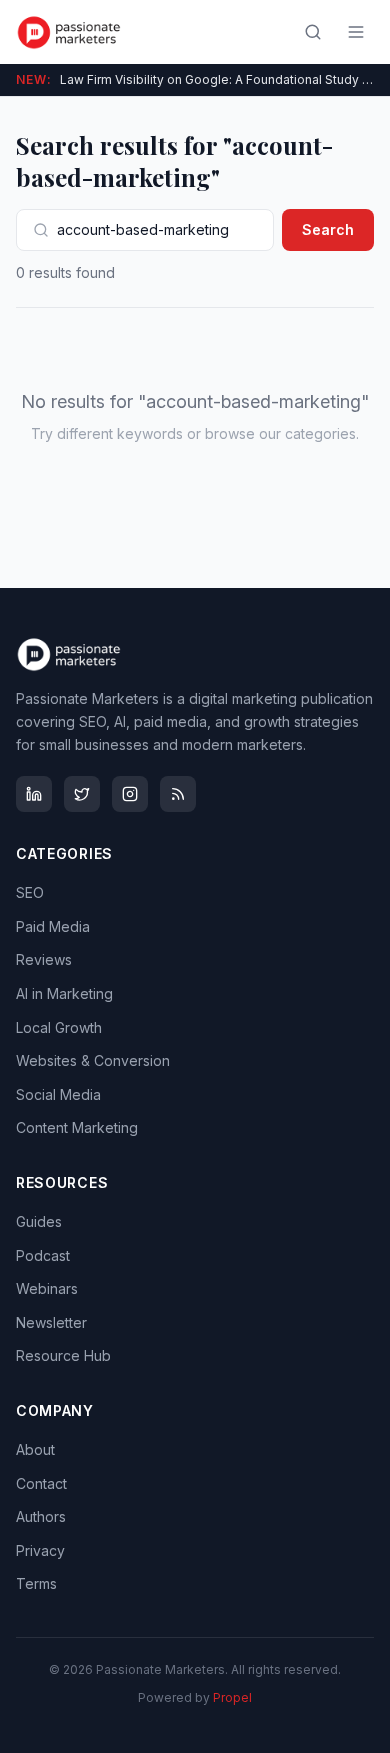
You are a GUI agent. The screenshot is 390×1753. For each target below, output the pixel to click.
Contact (41, 1483)
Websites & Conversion (93, 1060)
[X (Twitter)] (82, 794)
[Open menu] (356, 32)
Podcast (43, 1255)
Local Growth (59, 1027)
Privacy (40, 1550)
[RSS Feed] (178, 794)
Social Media (58, 1094)
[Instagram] (130, 794)
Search (328, 229)
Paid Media (53, 926)
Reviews (44, 959)
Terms (36, 1583)
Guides (39, 1221)
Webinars (47, 1288)
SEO (30, 892)
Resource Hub (63, 1355)
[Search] (313, 32)
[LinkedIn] (34, 794)
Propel (232, 1697)
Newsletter (51, 1322)
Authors (41, 1516)
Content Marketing (77, 1127)
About (35, 1449)
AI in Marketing (64, 993)
